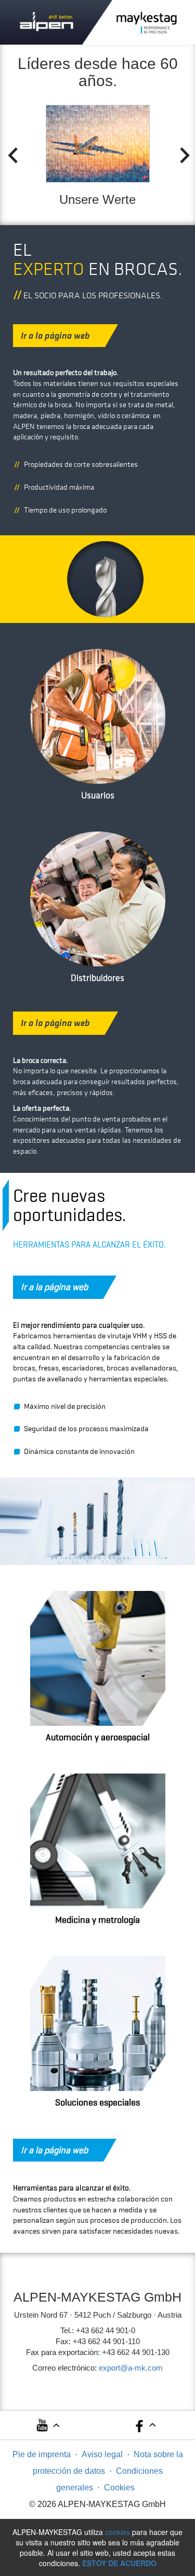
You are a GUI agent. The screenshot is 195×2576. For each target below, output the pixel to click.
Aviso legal (102, 2454)
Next (181, 153)
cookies (118, 2532)
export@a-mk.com (131, 2368)
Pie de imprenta (42, 2454)
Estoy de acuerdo (119, 2563)
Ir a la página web (55, 336)
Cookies (119, 2488)
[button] (47, 2428)
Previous (9, 153)
